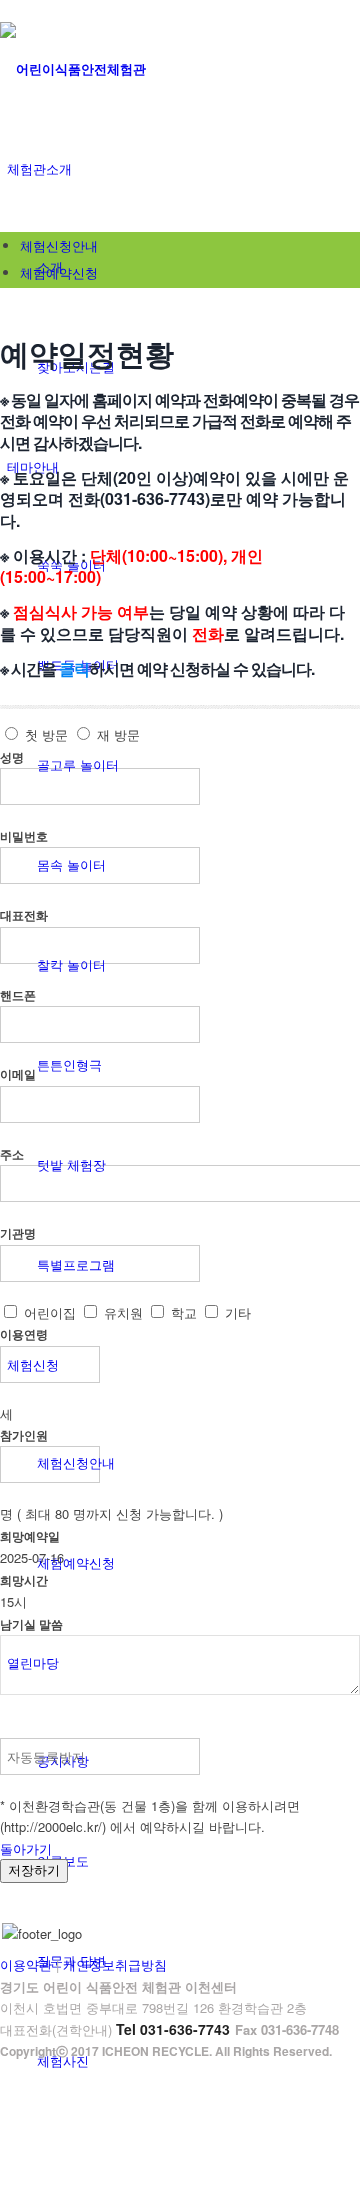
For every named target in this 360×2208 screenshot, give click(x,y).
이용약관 (26, 1964)
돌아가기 (26, 1848)
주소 (12, 1154)
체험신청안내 (59, 245)
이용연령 (24, 1334)
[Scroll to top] (5, 2073)
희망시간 (24, 1580)
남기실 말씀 (31, 1624)
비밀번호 (24, 836)
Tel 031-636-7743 (173, 2029)
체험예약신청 (59, 272)
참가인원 (24, 1435)
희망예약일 (30, 1536)
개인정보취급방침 (115, 1964)
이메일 (18, 1074)
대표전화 (24, 915)
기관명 (18, 1233)
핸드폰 (18, 995)
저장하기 (34, 1870)
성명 (12, 757)
